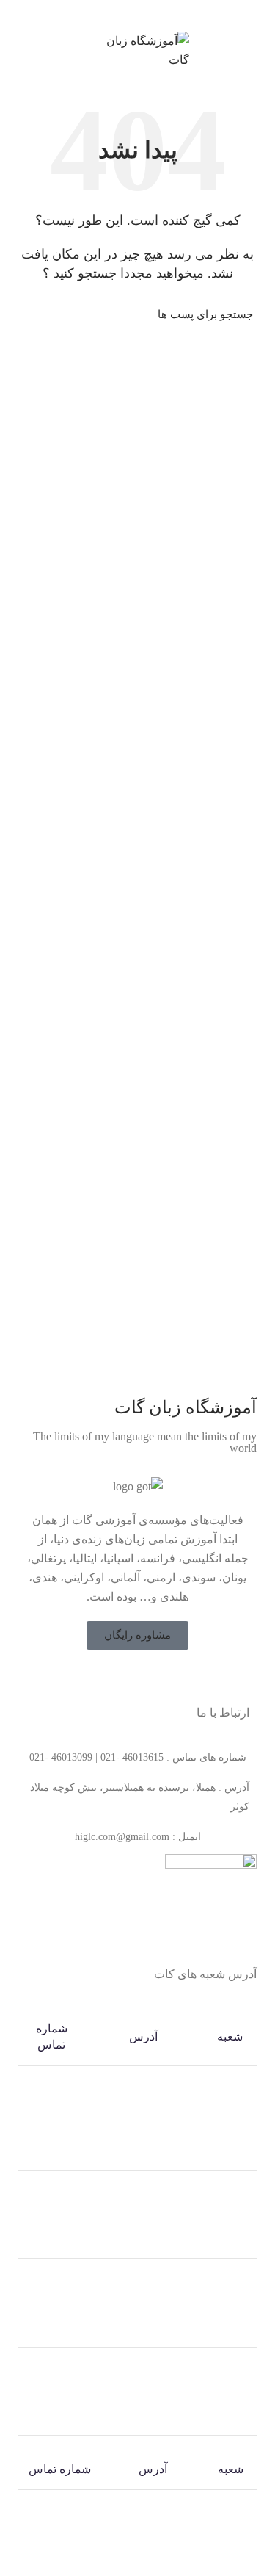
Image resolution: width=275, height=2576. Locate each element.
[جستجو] (31, 314)
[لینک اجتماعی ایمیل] (163, 14)
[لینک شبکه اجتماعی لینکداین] (146, 14)
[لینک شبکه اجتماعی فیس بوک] (166, 1678)
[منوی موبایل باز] (257, 51)
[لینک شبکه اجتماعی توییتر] (147, 1678)
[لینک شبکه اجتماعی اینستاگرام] (128, 1678)
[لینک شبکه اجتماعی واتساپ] (129, 14)
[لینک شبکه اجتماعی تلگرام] (113, 14)
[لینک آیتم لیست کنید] (137, 1758)
